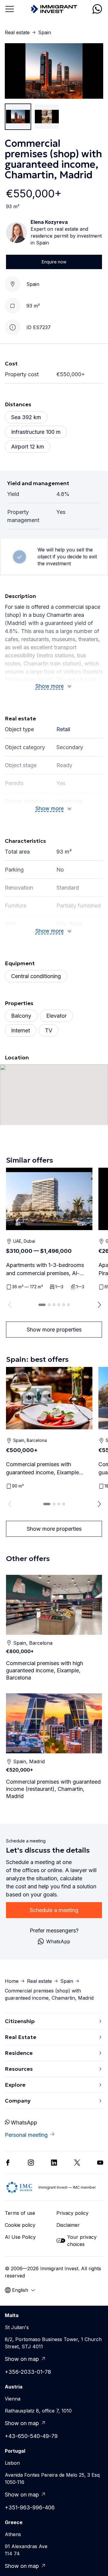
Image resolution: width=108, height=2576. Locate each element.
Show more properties (54, 1330)
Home (12, 1981)
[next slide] (100, 1305)
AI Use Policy (20, 2237)
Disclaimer (68, 2225)
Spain (45, 32)
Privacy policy (72, 2213)
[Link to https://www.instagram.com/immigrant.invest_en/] (31, 2163)
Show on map (22, 2359)
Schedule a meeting (54, 1910)
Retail (63, 729)
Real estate (17, 32)
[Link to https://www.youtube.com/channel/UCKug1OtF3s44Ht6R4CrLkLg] (100, 2163)
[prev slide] (8, 1305)
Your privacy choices (82, 2241)
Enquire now (54, 262)
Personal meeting (26, 2135)
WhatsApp (24, 2123)
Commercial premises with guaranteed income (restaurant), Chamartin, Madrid (53, 1789)
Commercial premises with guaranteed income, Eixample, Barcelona (43, 1469)
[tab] (42, 1305)
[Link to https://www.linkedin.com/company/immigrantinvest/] (54, 2163)
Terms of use (20, 2213)
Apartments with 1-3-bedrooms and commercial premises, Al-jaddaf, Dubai (45, 1270)
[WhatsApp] (97, 9)
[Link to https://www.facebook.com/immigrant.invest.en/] (8, 2163)
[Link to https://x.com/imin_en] (77, 2163)
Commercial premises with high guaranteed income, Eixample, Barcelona (45, 1670)
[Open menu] (10, 9)
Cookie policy (20, 2225)
